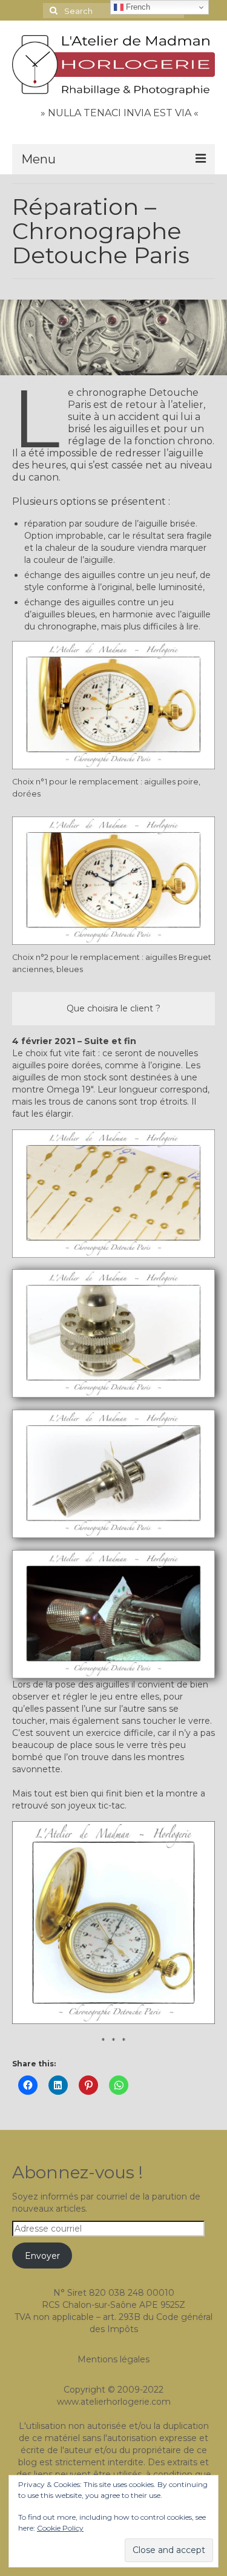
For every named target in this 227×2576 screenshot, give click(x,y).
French (137, 7)
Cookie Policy (60, 2528)
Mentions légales (113, 2359)
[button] (113, 1333)
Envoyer (42, 2256)
